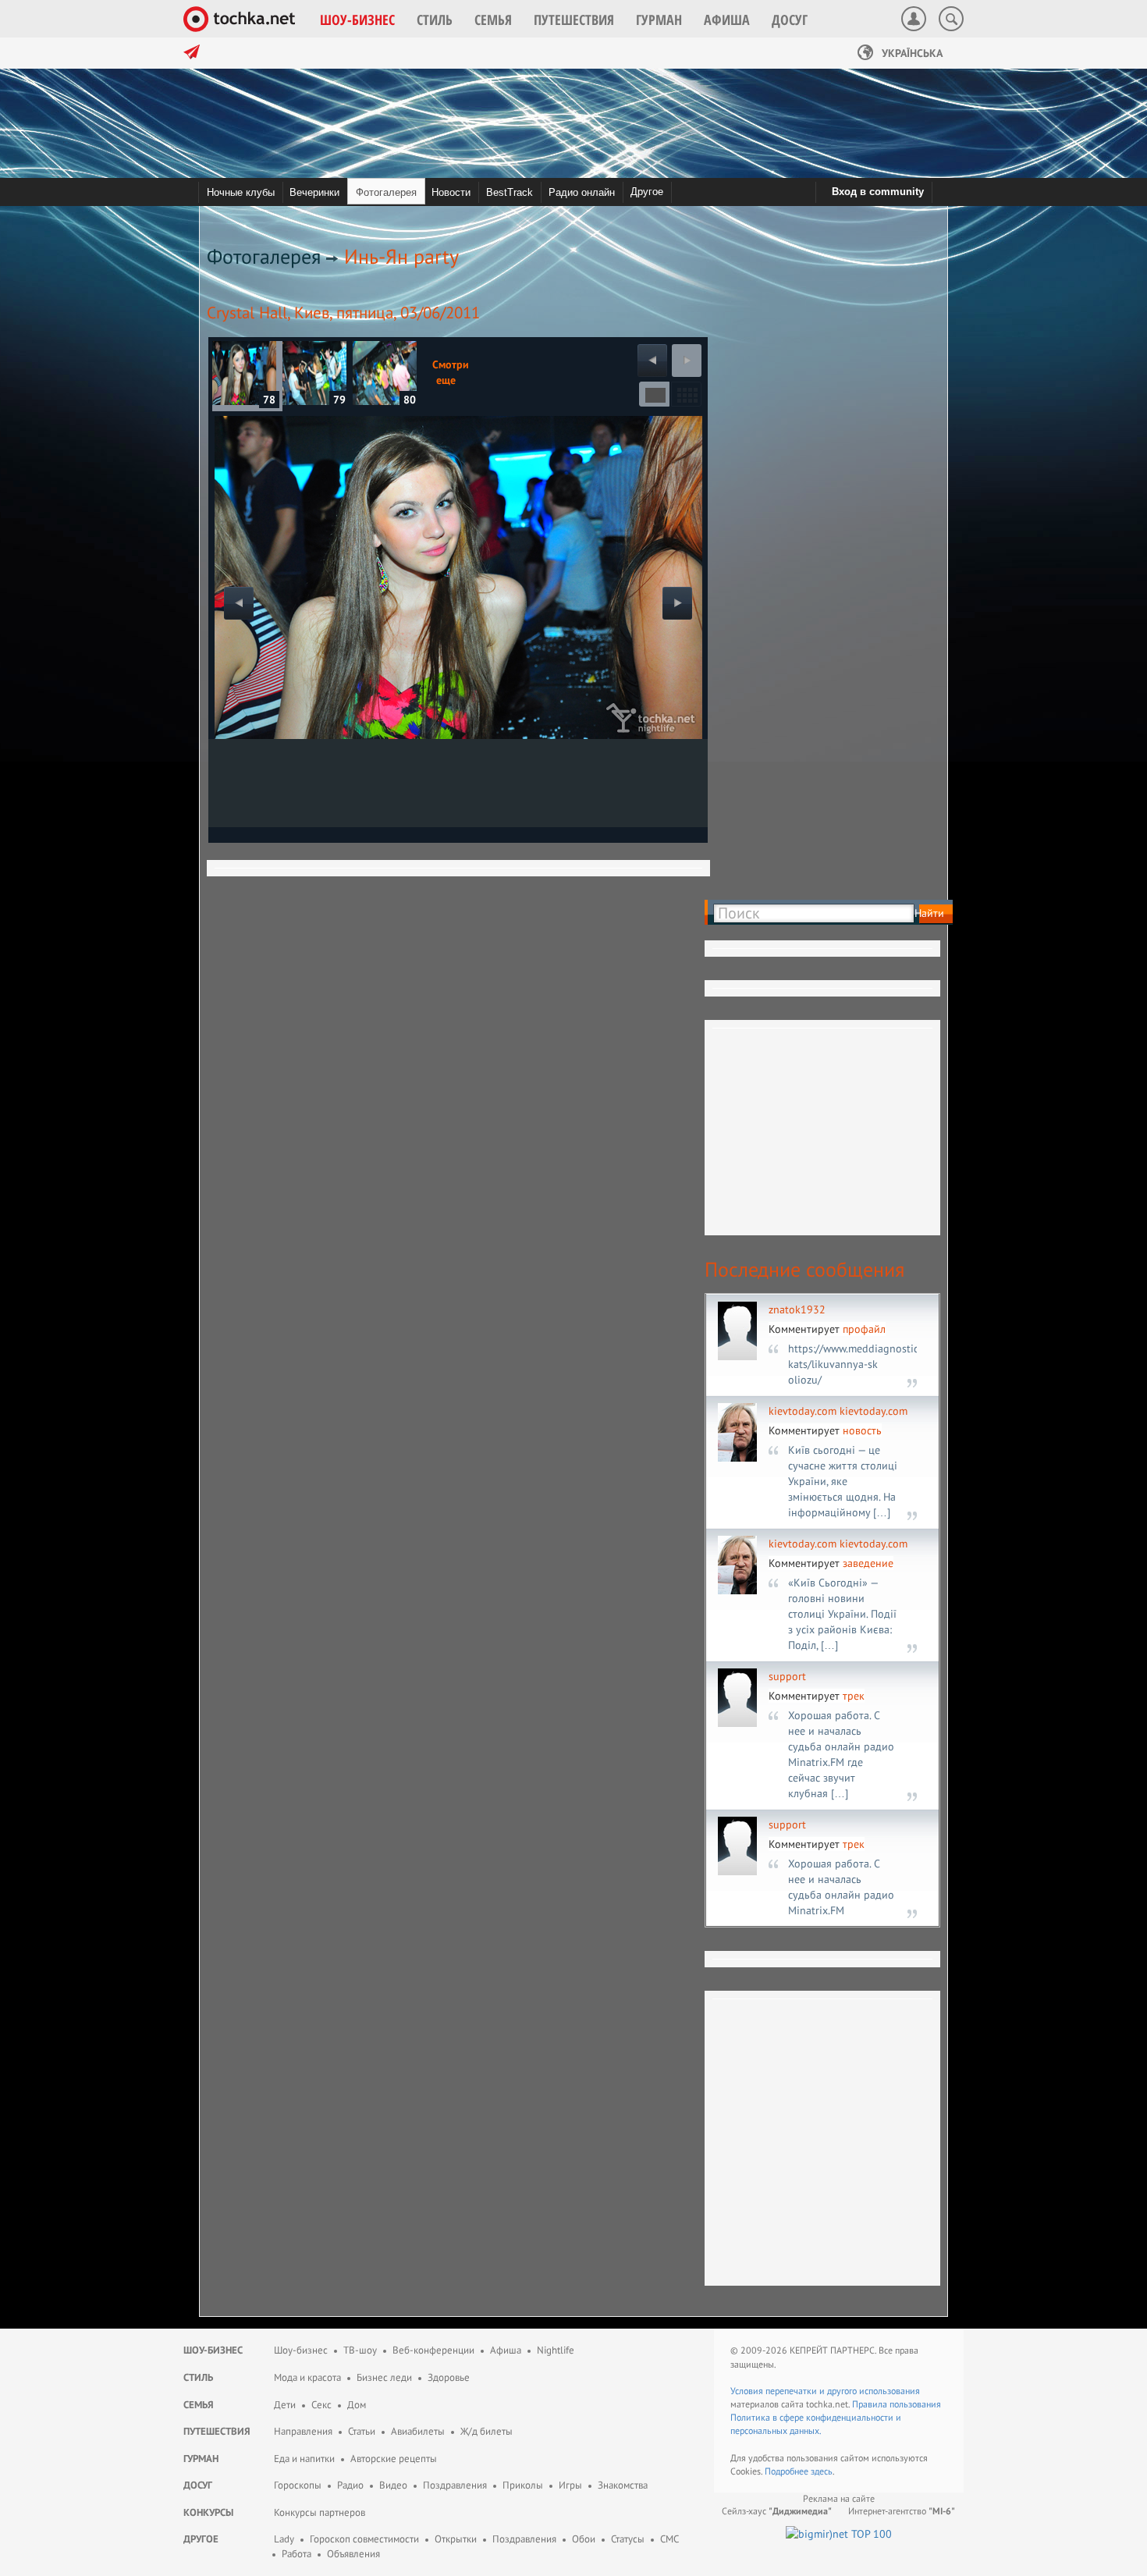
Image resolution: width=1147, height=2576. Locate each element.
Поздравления (455, 2485)
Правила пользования (897, 2404)
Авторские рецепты (394, 2459)
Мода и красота (307, 2377)
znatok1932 (797, 1309)
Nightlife (556, 2350)
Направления (303, 2431)
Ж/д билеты (486, 2431)
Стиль (198, 2377)
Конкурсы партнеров (320, 2512)
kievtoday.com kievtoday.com (838, 1411)
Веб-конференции (433, 2350)
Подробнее (788, 2471)
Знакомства (623, 2485)
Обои (584, 2539)
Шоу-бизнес (213, 2350)
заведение (868, 1563)
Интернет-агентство (902, 2511)
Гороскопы (298, 2485)
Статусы (628, 2539)
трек (854, 1696)
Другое (647, 192)
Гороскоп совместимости (364, 2539)
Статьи (362, 2431)
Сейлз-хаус (777, 2511)
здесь (822, 2471)
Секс (321, 2405)
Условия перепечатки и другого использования (825, 2391)
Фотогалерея (264, 256)
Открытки (456, 2539)
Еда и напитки (304, 2459)
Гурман (201, 2459)
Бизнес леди (384, 2377)
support (787, 1676)
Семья (199, 2405)
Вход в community (878, 192)
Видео (393, 2485)
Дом (357, 2405)
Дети (285, 2405)
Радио (350, 2485)
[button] (357, 20)
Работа (297, 2554)
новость (862, 1430)
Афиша (506, 2350)
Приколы (523, 2485)
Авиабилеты (418, 2431)
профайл (864, 1329)
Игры (570, 2485)
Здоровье (449, 2377)
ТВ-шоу (360, 2350)
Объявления (353, 2554)
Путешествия (217, 2431)
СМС (669, 2539)
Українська (911, 53)
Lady (284, 2539)
